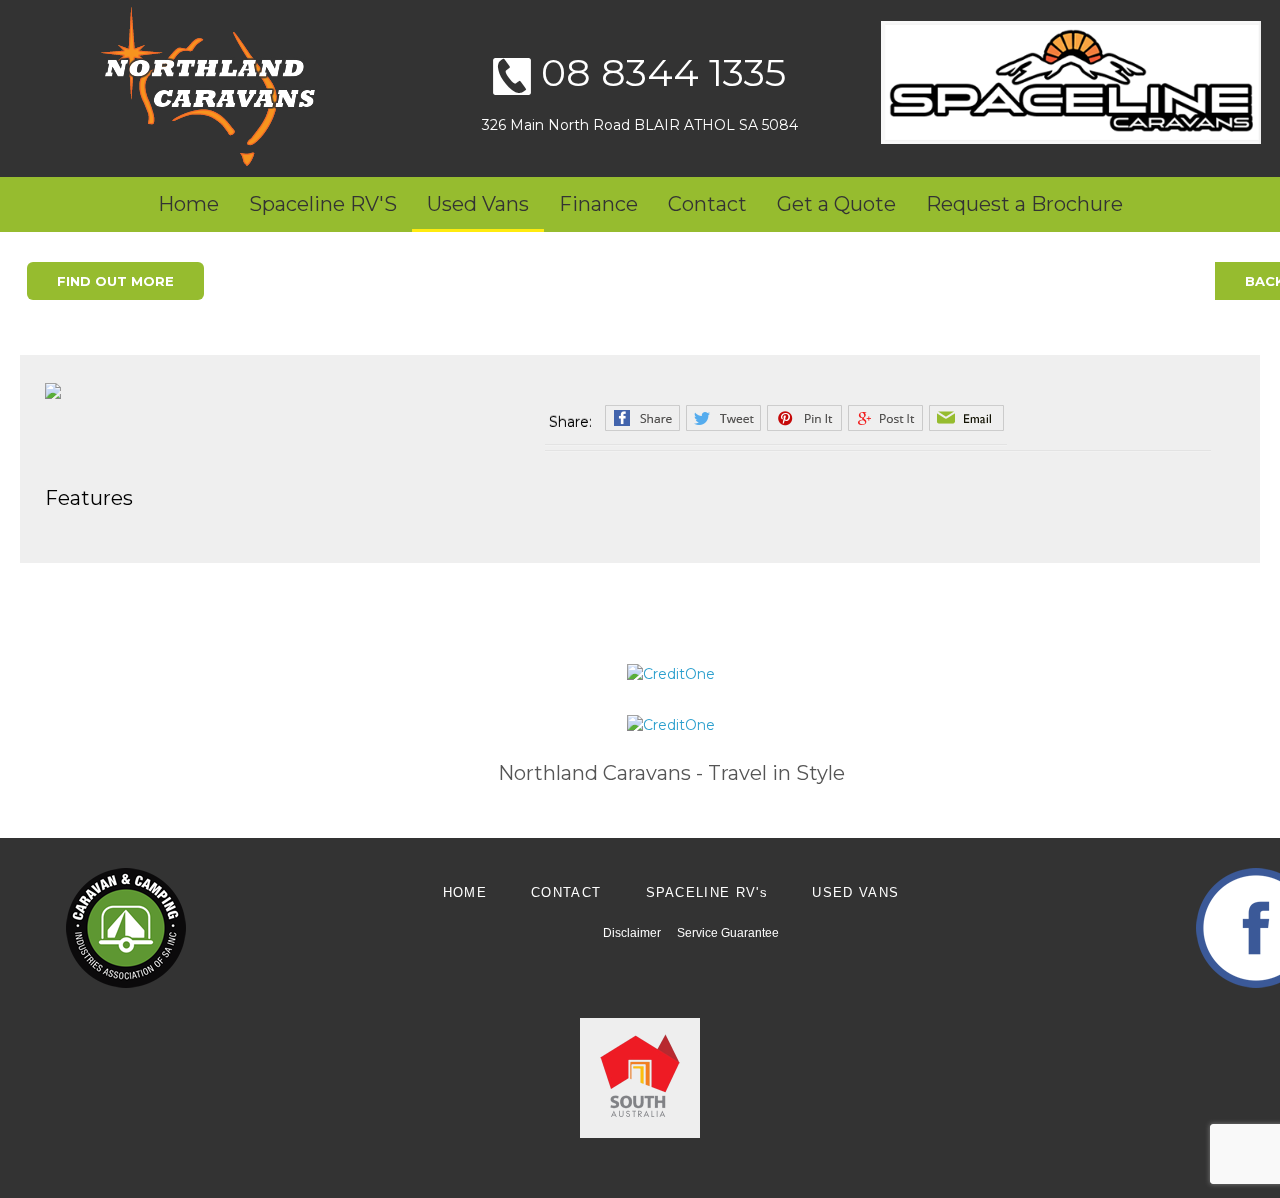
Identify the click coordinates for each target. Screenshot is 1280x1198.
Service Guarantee (728, 933)
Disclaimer (632, 933)
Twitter (723, 418)
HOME (465, 892)
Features (89, 498)
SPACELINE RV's (707, 892)
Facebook (642, 418)
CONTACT (566, 892)
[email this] (966, 418)
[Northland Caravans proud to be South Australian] (640, 1076)
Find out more (115, 281)
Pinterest (804, 418)
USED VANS (855, 892)
